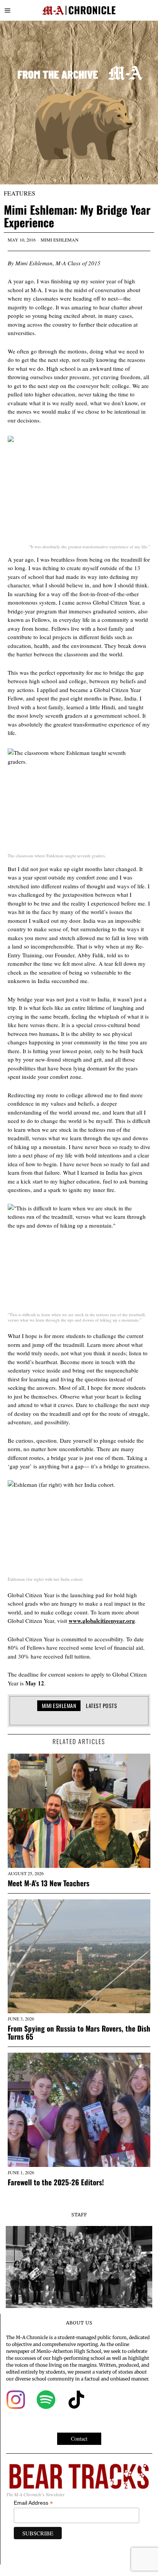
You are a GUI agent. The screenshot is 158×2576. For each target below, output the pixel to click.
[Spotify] (46, 2400)
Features (20, 193)
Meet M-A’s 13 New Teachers (49, 1883)
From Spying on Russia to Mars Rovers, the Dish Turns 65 (79, 2032)
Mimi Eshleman (60, 240)
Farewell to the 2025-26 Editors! (56, 2182)
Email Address (33, 2503)
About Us (79, 2323)
